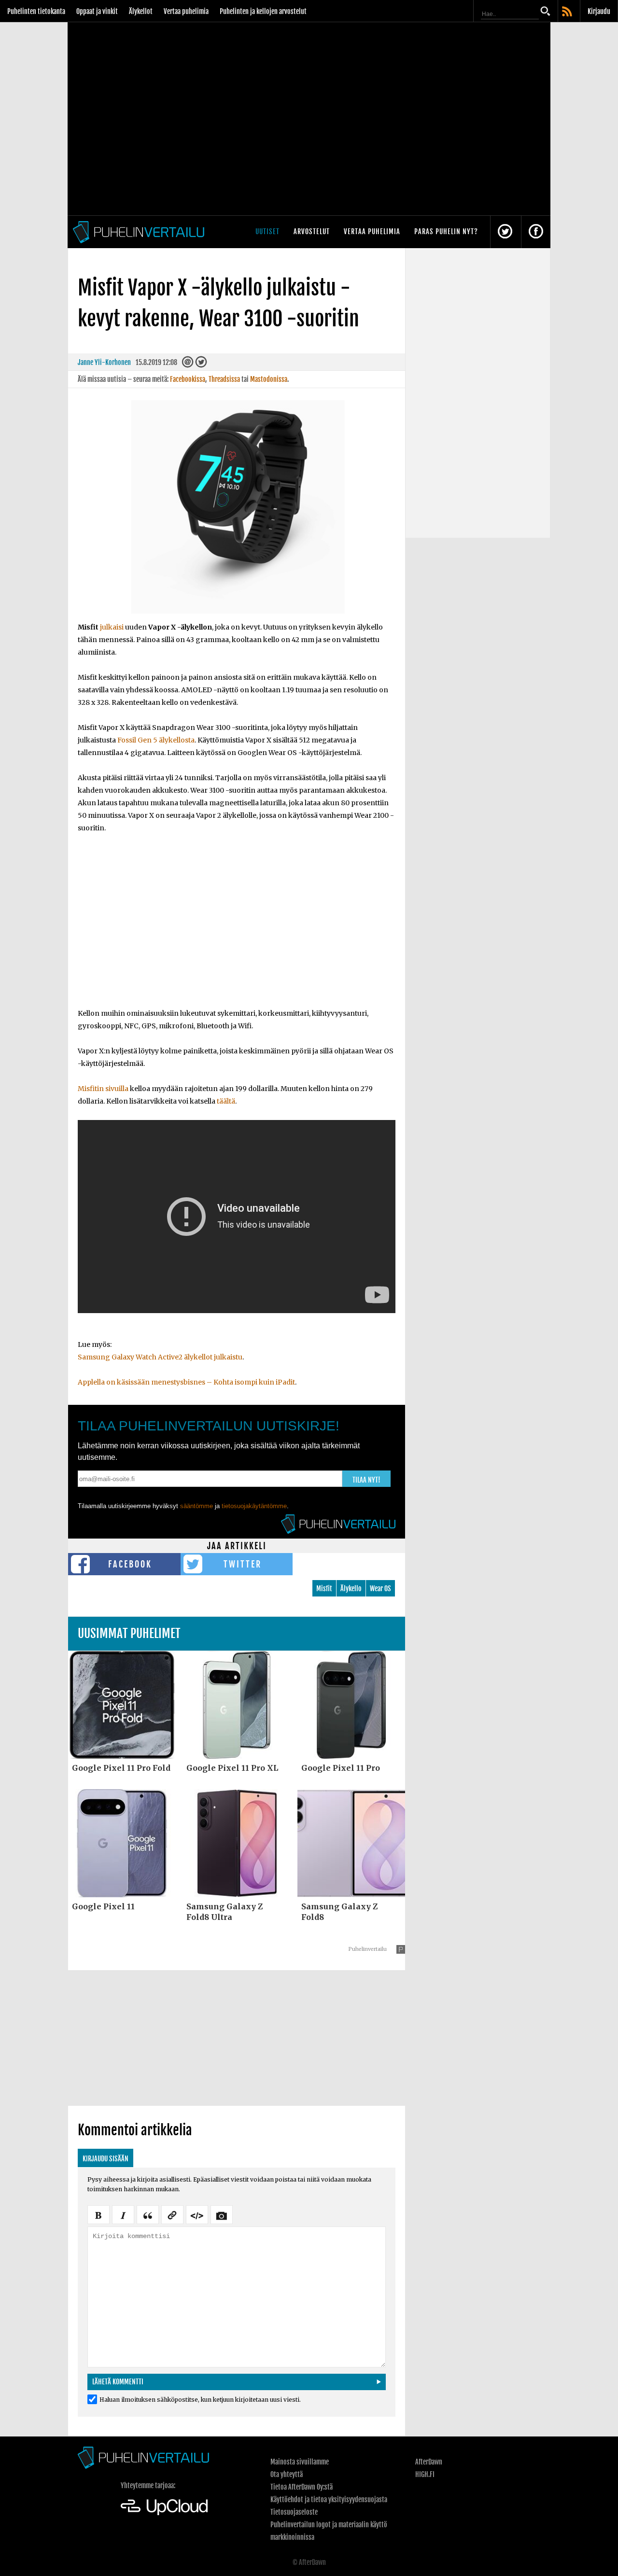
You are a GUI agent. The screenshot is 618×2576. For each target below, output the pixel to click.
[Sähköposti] (188, 364)
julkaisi (112, 627)
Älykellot (141, 11)
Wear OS (380, 1589)
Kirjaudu (599, 11)
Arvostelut (312, 231)
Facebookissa (188, 379)
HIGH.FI (425, 2474)
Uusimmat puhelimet (129, 1633)
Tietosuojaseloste (294, 2512)
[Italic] (123, 2214)
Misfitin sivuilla (103, 1089)
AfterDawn (429, 2462)
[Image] (222, 2214)
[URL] (172, 2214)
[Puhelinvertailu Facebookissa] (536, 232)
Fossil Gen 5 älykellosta (156, 740)
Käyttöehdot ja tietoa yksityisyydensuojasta (329, 2499)
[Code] (197, 2214)
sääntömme (197, 1506)
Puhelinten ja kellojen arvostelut (263, 11)
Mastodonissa (269, 379)
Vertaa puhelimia (186, 11)
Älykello (351, 1589)
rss (568, 12)
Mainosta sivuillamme (300, 2462)
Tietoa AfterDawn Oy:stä (302, 2487)
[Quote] (148, 2214)
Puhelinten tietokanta (36, 11)
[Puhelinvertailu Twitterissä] (505, 232)
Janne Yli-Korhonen (104, 362)
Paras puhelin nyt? (446, 231)
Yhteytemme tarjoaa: (148, 2485)
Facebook (130, 1564)
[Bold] (98, 2214)
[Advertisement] (237, 927)
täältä (226, 1101)
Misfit (324, 1589)
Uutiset (267, 231)
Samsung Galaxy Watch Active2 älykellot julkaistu (160, 1357)
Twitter (243, 1564)
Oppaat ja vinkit (97, 11)
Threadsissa (224, 379)
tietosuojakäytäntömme (254, 1506)
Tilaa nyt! (366, 1480)
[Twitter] (201, 364)
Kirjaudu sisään (105, 2159)
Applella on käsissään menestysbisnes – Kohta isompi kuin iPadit (186, 1382)
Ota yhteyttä (287, 2474)
